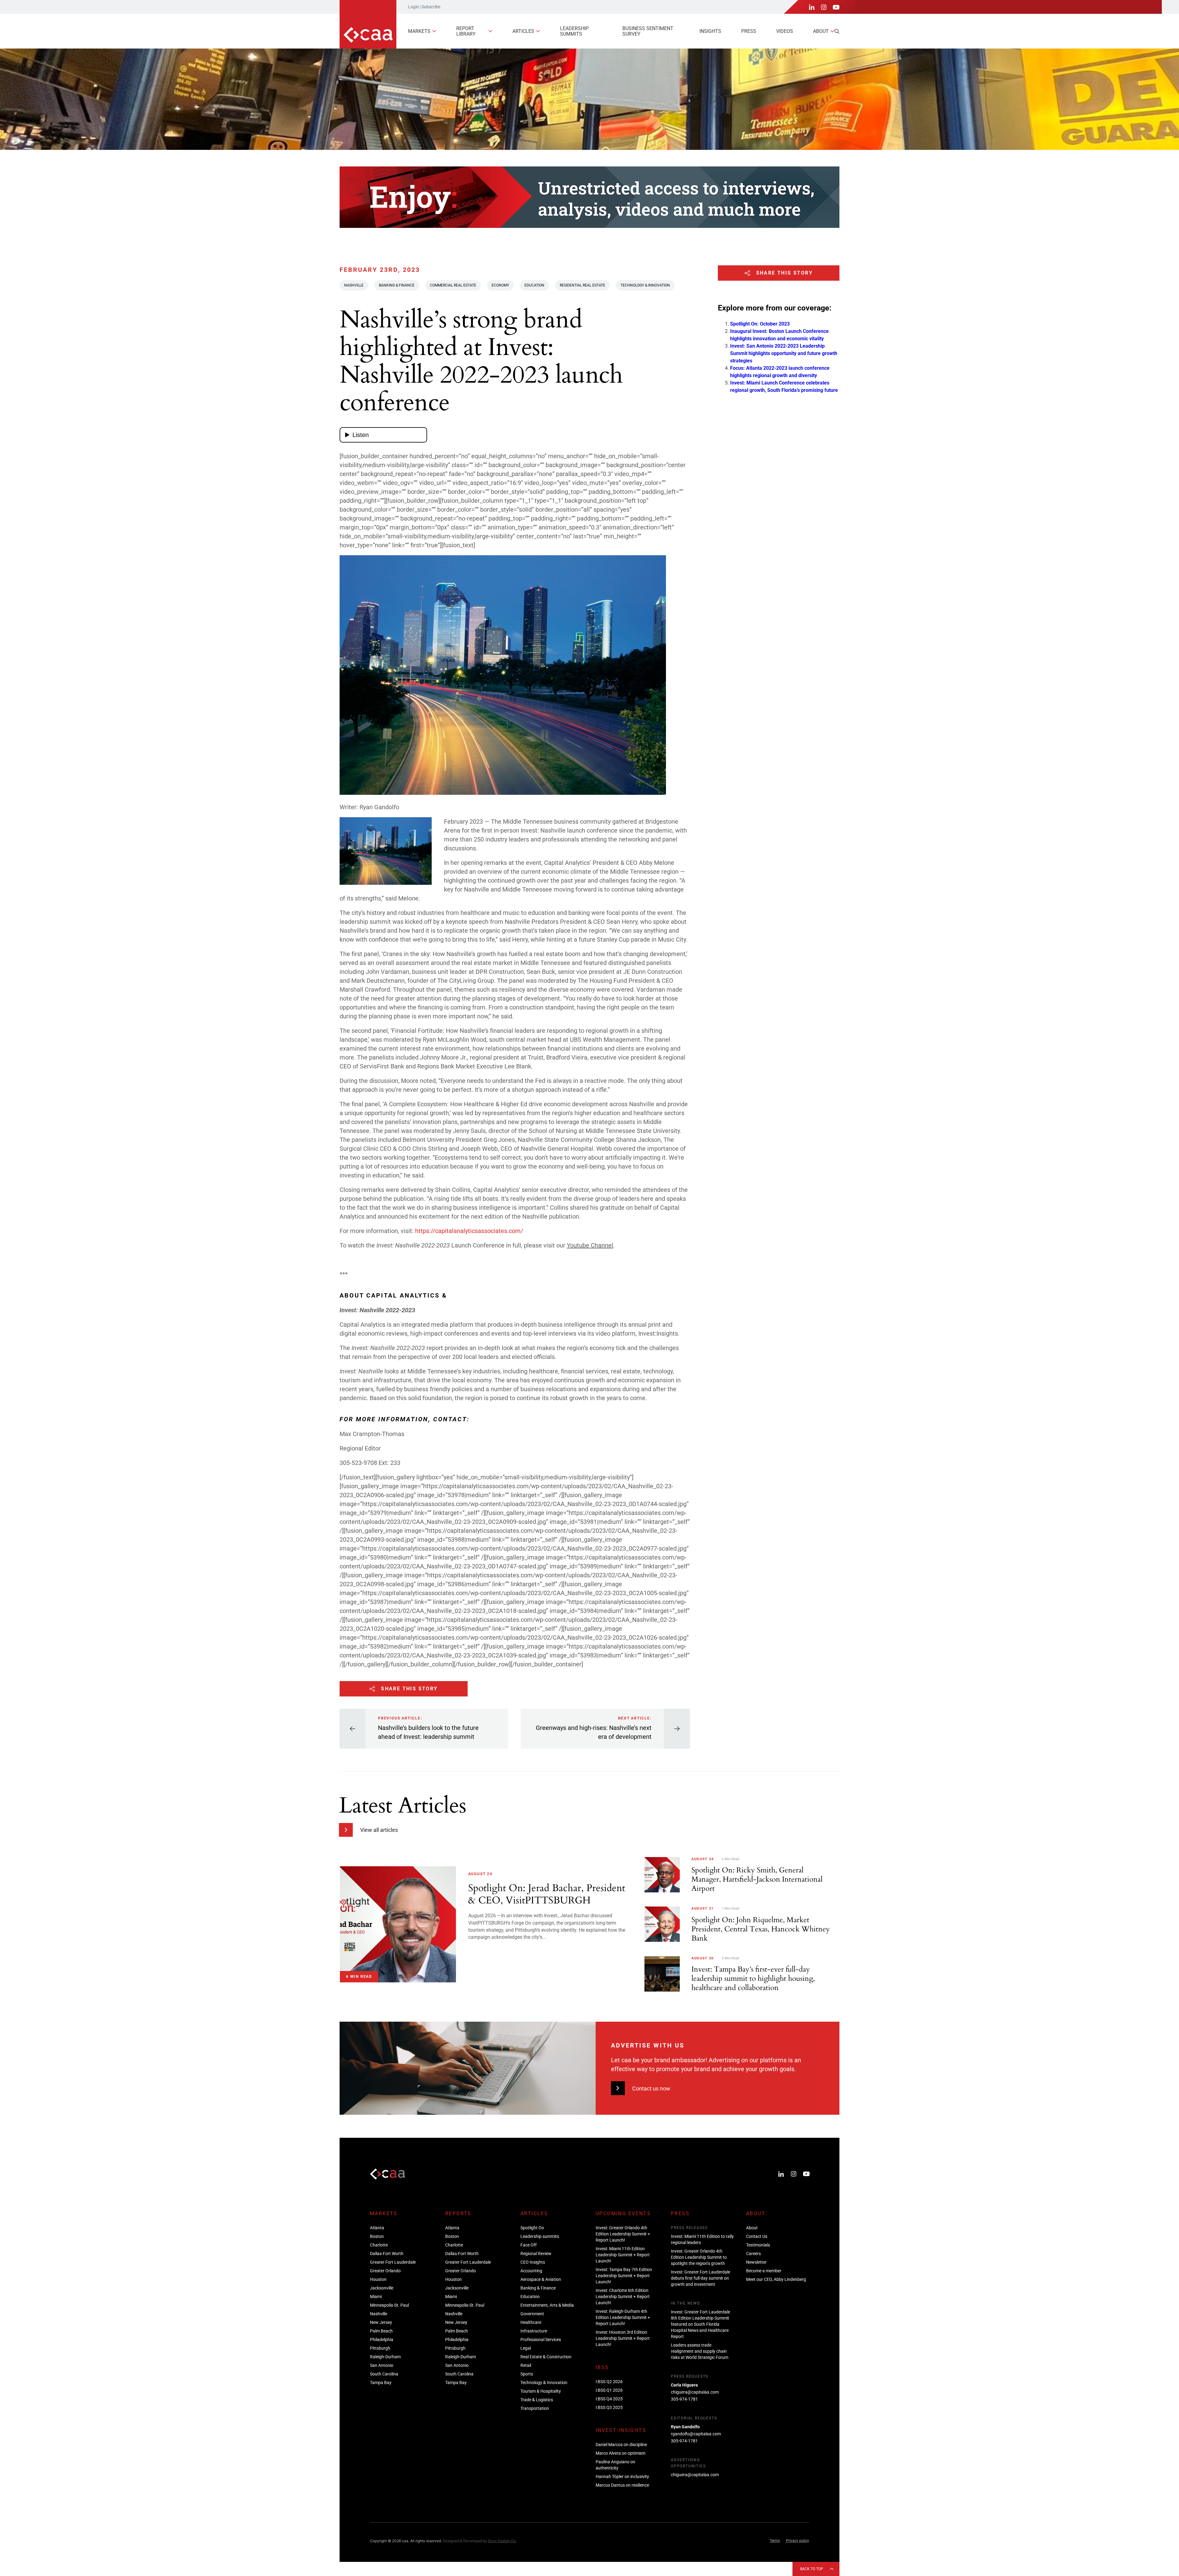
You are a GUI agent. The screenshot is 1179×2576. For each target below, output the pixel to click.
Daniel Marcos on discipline (621, 2445)
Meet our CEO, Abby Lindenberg (776, 2279)
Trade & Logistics (537, 2400)
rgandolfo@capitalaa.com (696, 2434)
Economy (500, 285)
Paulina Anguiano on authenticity (615, 2465)
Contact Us (757, 2236)
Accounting (531, 2271)
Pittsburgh (380, 2348)
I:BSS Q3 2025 (609, 2407)
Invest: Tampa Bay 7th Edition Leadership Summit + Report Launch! (624, 2276)
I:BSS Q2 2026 (609, 2382)
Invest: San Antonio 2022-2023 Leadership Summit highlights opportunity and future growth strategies (784, 353)
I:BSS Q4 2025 (609, 2399)
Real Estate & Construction (546, 2357)
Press (749, 31)
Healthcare (531, 2322)
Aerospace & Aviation (541, 2279)
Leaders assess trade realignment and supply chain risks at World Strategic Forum (700, 2351)
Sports (527, 2374)
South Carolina (384, 2374)
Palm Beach (381, 2331)
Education (534, 285)
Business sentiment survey (648, 31)
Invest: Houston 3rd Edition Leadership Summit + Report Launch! (623, 2338)
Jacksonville (382, 2288)
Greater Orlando (385, 2271)
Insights (710, 31)
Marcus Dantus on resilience (622, 2485)
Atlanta (377, 2228)
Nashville (354, 285)
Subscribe (431, 7)
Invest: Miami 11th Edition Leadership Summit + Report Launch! (623, 2255)
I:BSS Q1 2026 (609, 2390)
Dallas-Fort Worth (387, 2254)
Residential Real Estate (582, 285)
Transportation (535, 2408)
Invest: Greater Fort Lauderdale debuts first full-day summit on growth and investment (700, 2278)
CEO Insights (533, 2262)
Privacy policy (798, 2541)
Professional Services (541, 2340)
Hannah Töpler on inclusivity (622, 2476)
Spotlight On (532, 2228)
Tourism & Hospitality (541, 2391)
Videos (785, 31)
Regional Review (536, 2254)
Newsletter (756, 2262)
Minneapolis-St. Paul (389, 2305)
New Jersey (381, 2322)
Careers (753, 2254)
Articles (523, 31)
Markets (419, 31)
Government (532, 2314)
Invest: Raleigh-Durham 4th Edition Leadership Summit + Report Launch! (623, 2317)
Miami (376, 2297)
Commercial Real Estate (453, 285)
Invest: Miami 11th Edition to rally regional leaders (702, 2239)
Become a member (764, 2271)
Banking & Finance (397, 285)
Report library (466, 31)
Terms (775, 2541)
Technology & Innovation (645, 285)
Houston (378, 2279)
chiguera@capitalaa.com (695, 2392)
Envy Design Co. (502, 2541)
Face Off (529, 2245)
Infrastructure (534, 2331)
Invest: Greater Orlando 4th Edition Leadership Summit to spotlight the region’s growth (699, 2257)
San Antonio (382, 2365)
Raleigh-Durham (385, 2357)
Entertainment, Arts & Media (547, 2305)
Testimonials (758, 2245)
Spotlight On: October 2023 (760, 324)
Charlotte (379, 2245)
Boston (377, 2236)
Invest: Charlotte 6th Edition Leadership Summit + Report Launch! (623, 2297)
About (821, 31)
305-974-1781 (684, 2399)
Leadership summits (574, 31)
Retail (526, 2365)
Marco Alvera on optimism (621, 2453)
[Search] (837, 31)
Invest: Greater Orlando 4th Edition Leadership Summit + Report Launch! (623, 2234)
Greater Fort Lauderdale (393, 2262)
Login (413, 7)
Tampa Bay (381, 2383)
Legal (526, 2348)
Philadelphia (382, 2340)
